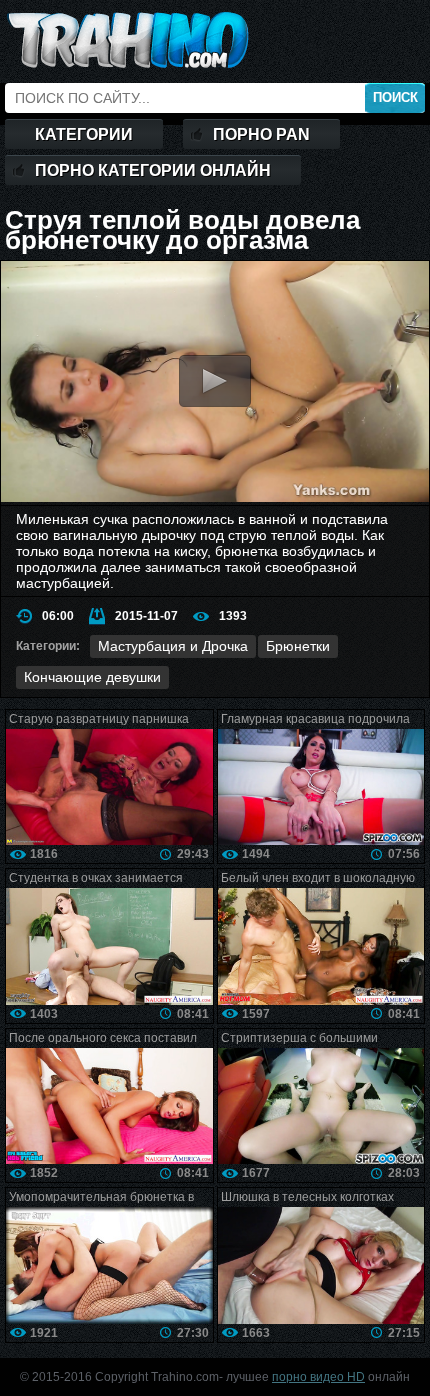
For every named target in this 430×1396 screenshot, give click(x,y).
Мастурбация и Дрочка (173, 646)
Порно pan (261, 134)
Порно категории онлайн (153, 170)
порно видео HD (318, 1377)
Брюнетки (298, 646)
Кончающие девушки (92, 677)
